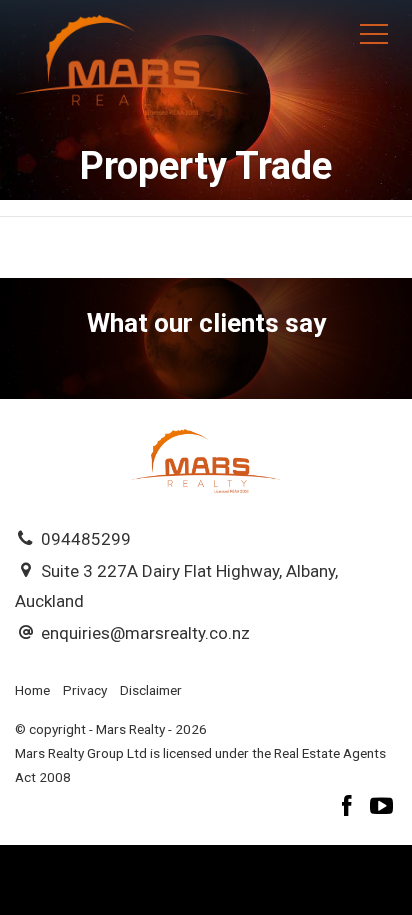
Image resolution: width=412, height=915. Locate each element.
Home (32, 690)
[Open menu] (374, 34)
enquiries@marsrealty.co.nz (145, 633)
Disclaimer (151, 690)
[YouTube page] (382, 808)
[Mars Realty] (132, 63)
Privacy (85, 690)
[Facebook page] (350, 808)
